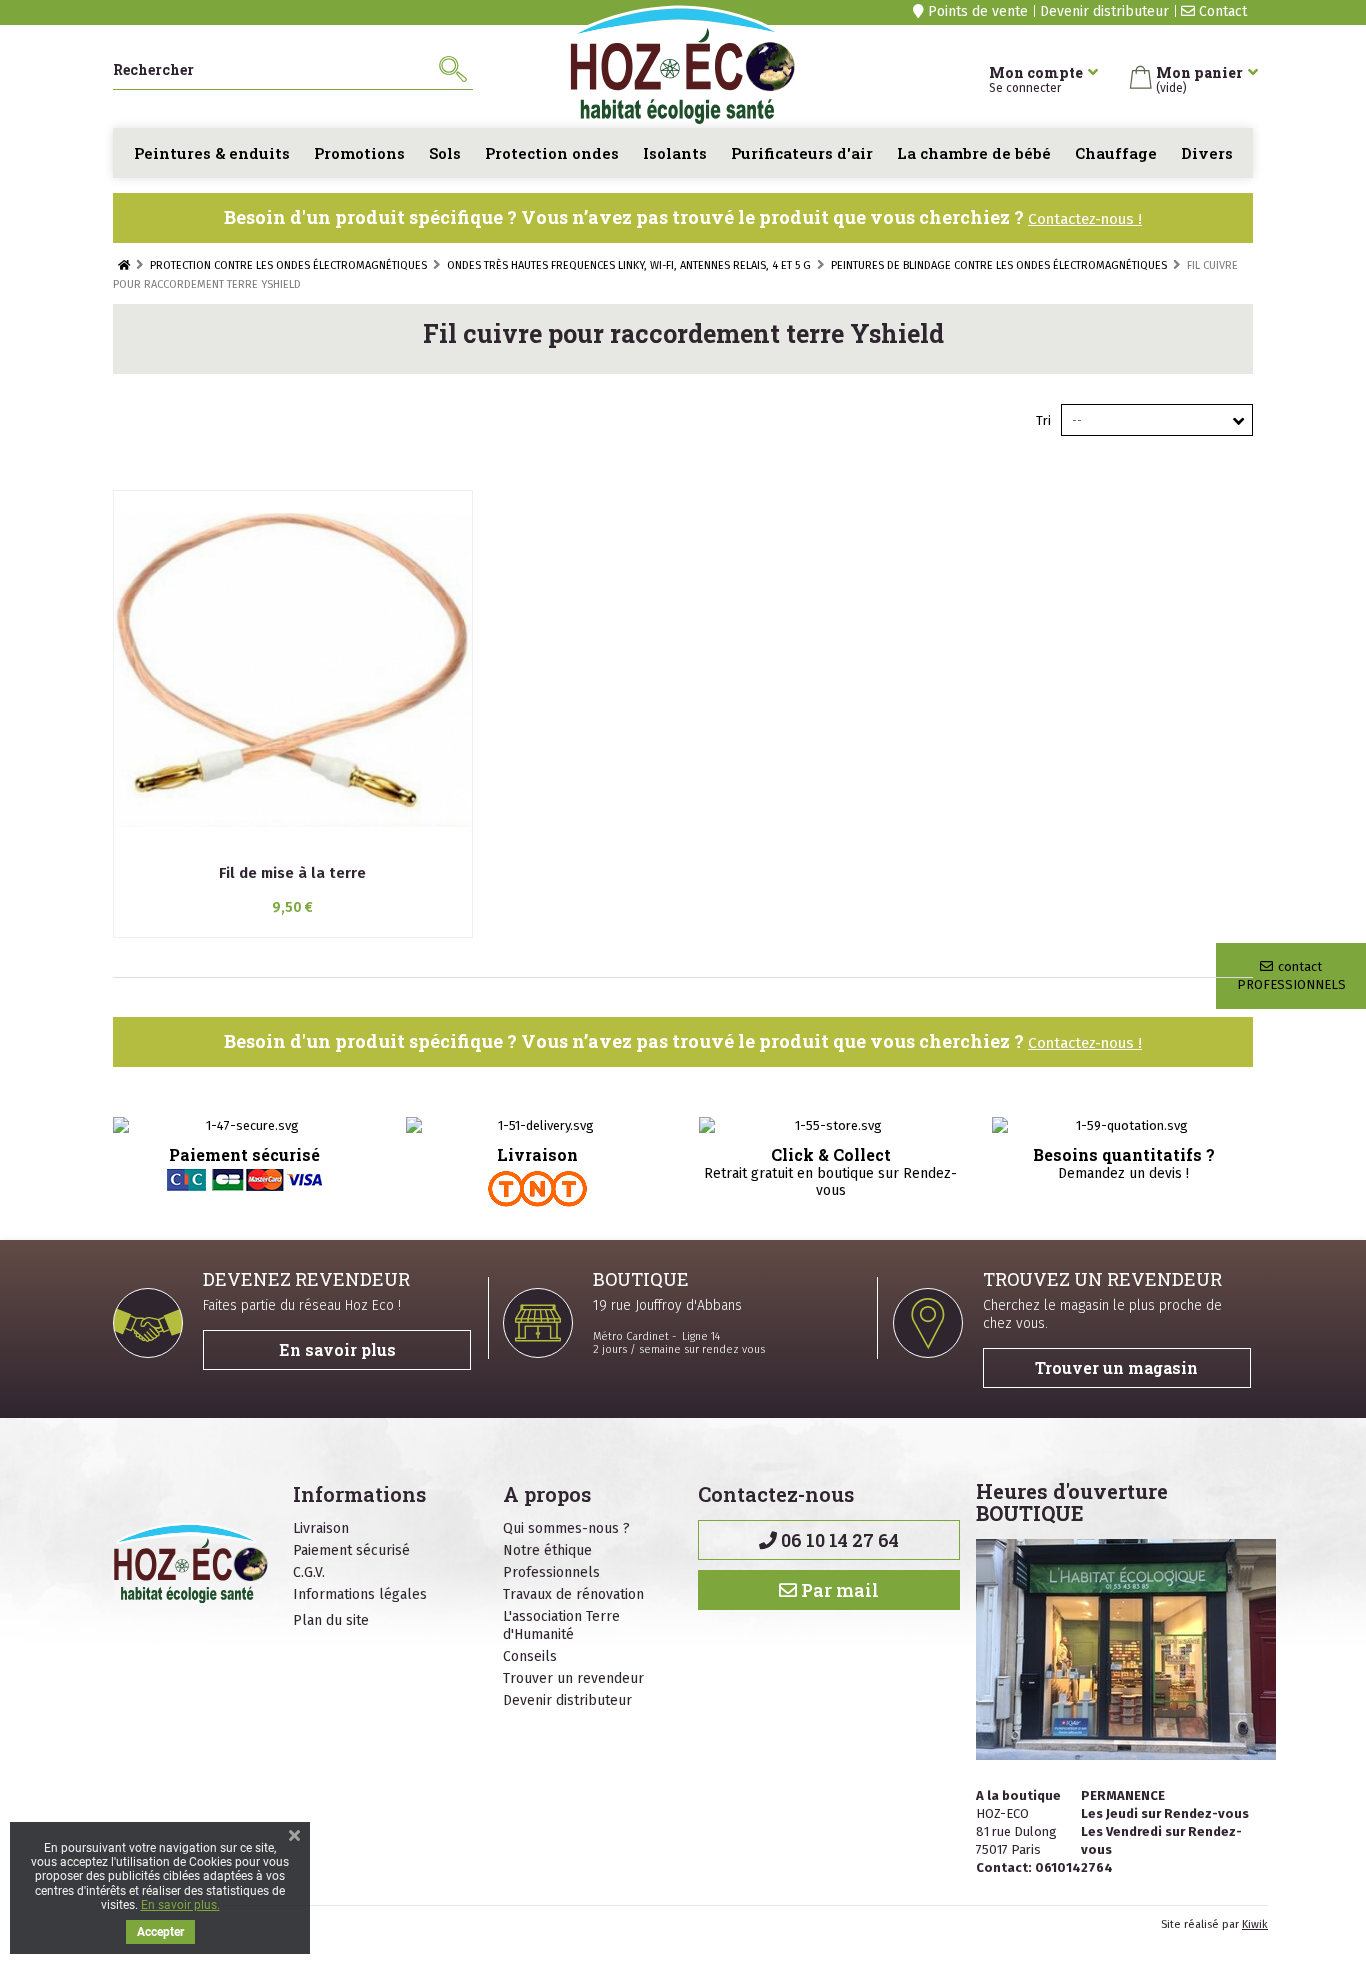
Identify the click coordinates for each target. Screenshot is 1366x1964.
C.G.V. (309, 1572)
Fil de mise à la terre (292, 873)
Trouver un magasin (1116, 1367)
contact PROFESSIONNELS (1291, 975)
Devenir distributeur (1104, 11)
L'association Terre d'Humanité (561, 1625)
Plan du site (331, 1620)
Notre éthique (547, 1550)
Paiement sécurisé (351, 1550)
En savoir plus (337, 1349)
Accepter (160, 1932)
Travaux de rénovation (573, 1594)
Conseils (530, 1656)
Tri (1043, 420)
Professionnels (551, 1572)
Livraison (321, 1528)
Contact (1221, 11)
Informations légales (360, 1594)
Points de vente (976, 11)
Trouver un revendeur (573, 1678)
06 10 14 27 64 (838, 1540)
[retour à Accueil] (124, 265)
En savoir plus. (180, 1905)
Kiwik (1255, 1924)
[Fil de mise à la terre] (293, 670)
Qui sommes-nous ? (566, 1528)
